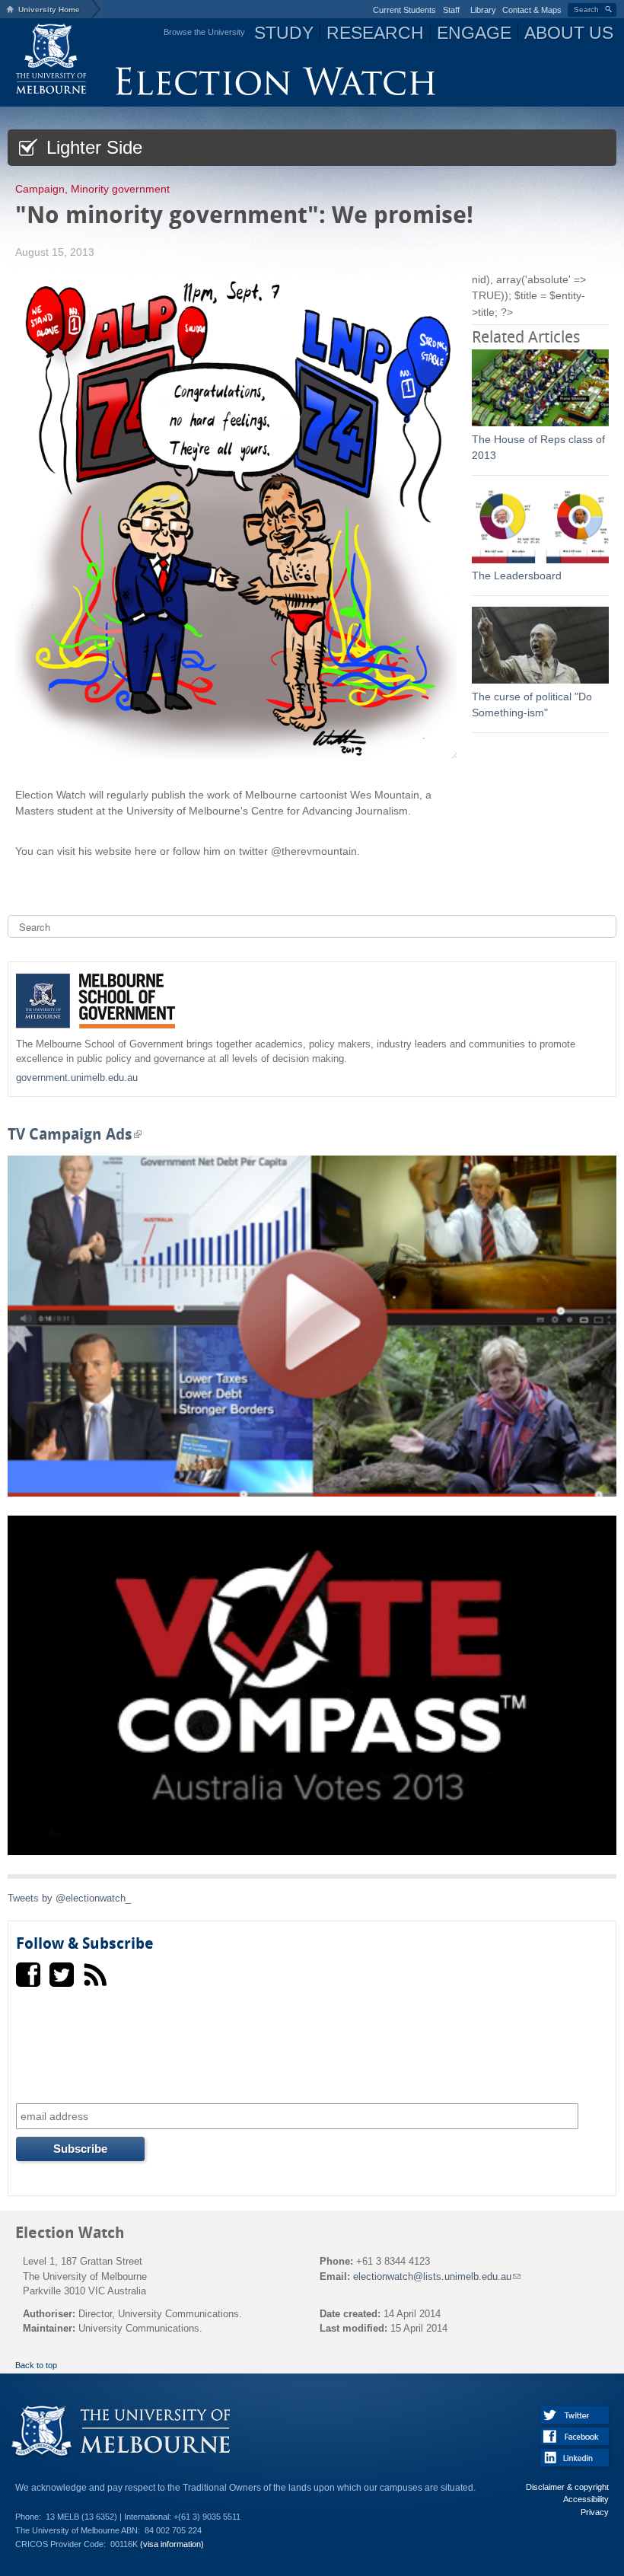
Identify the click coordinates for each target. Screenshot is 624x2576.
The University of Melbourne (52, 58)
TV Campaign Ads (75, 1135)
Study (284, 33)
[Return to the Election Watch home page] (275, 92)
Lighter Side (92, 147)
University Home (49, 10)
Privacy (595, 2512)
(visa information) (172, 2544)
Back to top (36, 2365)
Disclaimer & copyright (567, 2487)
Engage (474, 33)
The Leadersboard (517, 575)
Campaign (40, 189)
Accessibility (586, 2499)
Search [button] (586, 10)
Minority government (120, 189)
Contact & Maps (532, 10)
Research (375, 33)
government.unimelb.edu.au (77, 1078)
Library (483, 10)
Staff (451, 10)
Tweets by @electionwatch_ (69, 1898)
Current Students (404, 10)
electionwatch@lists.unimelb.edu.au (436, 2276)
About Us (569, 33)
